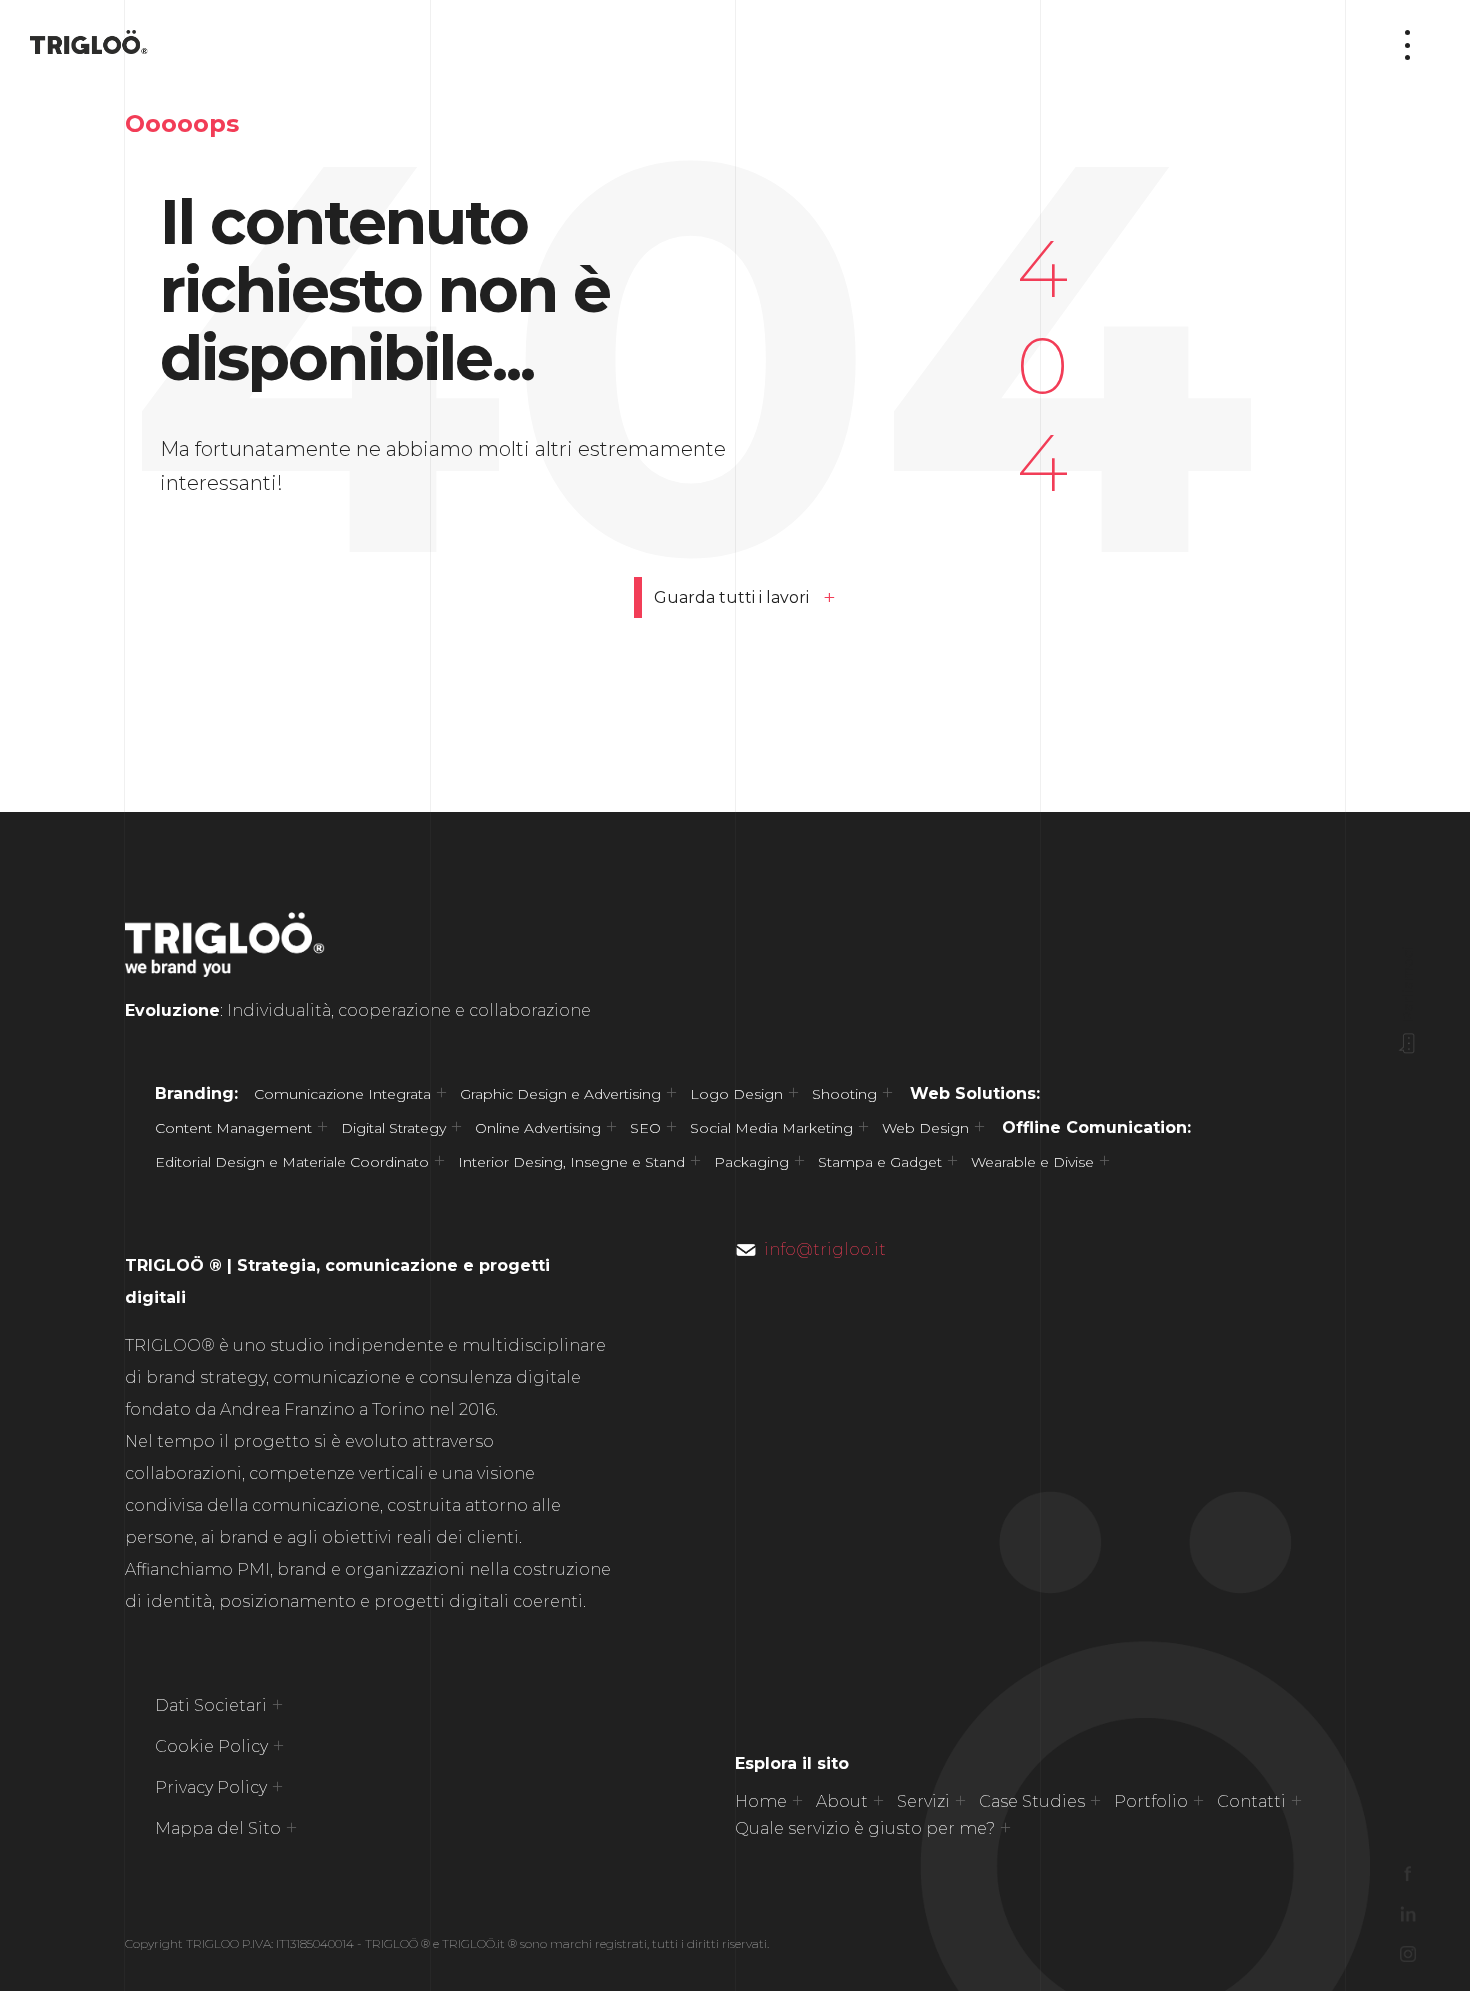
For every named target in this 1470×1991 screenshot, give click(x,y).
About (842, 1801)
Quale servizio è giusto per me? (865, 1828)
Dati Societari (211, 1705)
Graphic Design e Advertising (560, 1094)
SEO (645, 1128)
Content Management (233, 1128)
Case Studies (1032, 1801)
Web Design (925, 1128)
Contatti (1251, 1801)
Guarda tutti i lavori (731, 597)
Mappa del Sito (218, 1828)
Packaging (751, 1162)
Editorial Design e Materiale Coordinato (292, 1162)
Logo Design (736, 1094)
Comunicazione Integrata (342, 1094)
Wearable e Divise (1032, 1162)
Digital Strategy (393, 1128)
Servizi (923, 1801)
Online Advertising (538, 1128)
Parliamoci (1408, 983)
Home (761, 1801)
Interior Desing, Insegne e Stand (571, 1162)
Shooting (844, 1094)
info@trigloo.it (825, 1249)
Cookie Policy (211, 1746)
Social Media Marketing (771, 1128)
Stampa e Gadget (880, 1162)
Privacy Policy (211, 1787)
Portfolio (1151, 1801)
